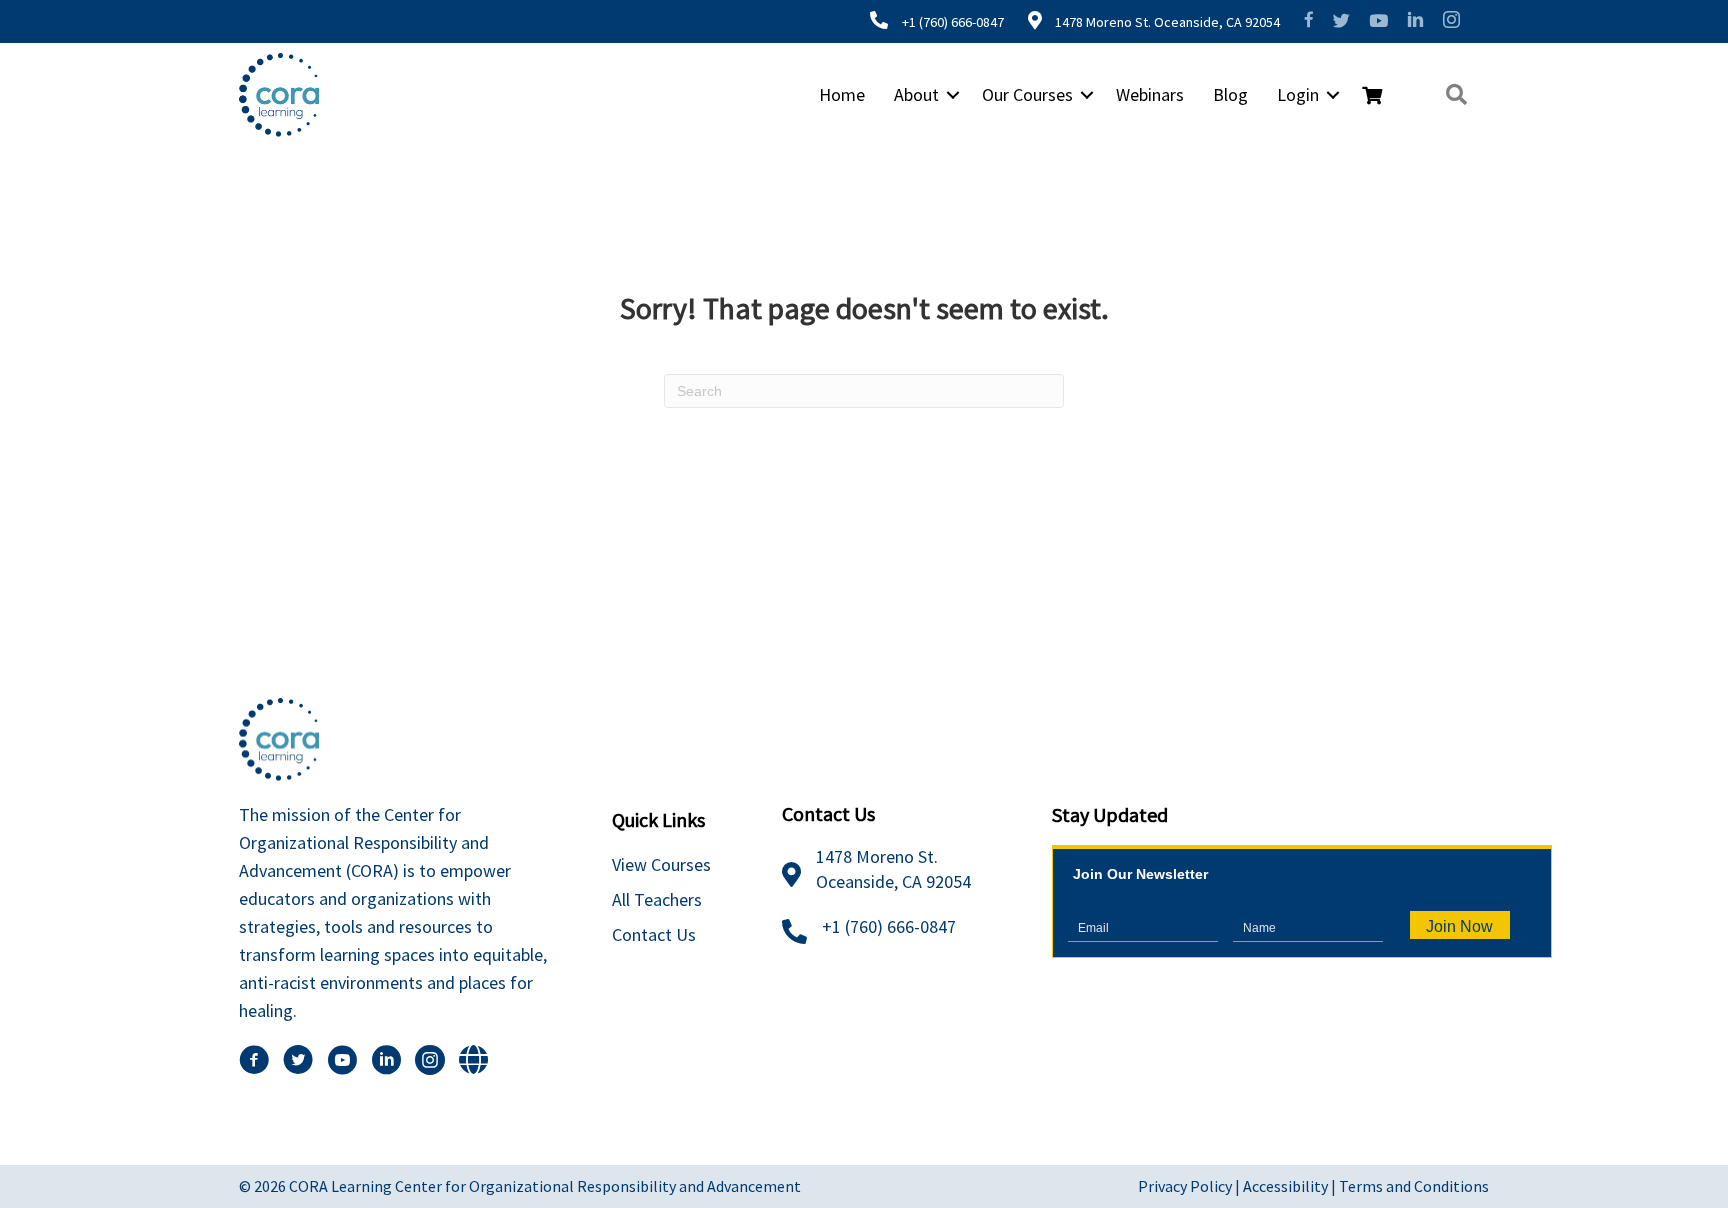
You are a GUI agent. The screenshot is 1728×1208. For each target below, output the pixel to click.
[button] (953, 95)
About (916, 94)
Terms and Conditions (1414, 1186)
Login (1298, 94)
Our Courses (1027, 94)
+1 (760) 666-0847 (953, 22)
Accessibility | (1291, 1186)
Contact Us (654, 934)
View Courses (661, 864)
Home (842, 94)
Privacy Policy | (1190, 1186)
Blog (1230, 94)
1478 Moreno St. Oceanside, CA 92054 (1166, 22)
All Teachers (657, 899)
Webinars (1150, 94)
